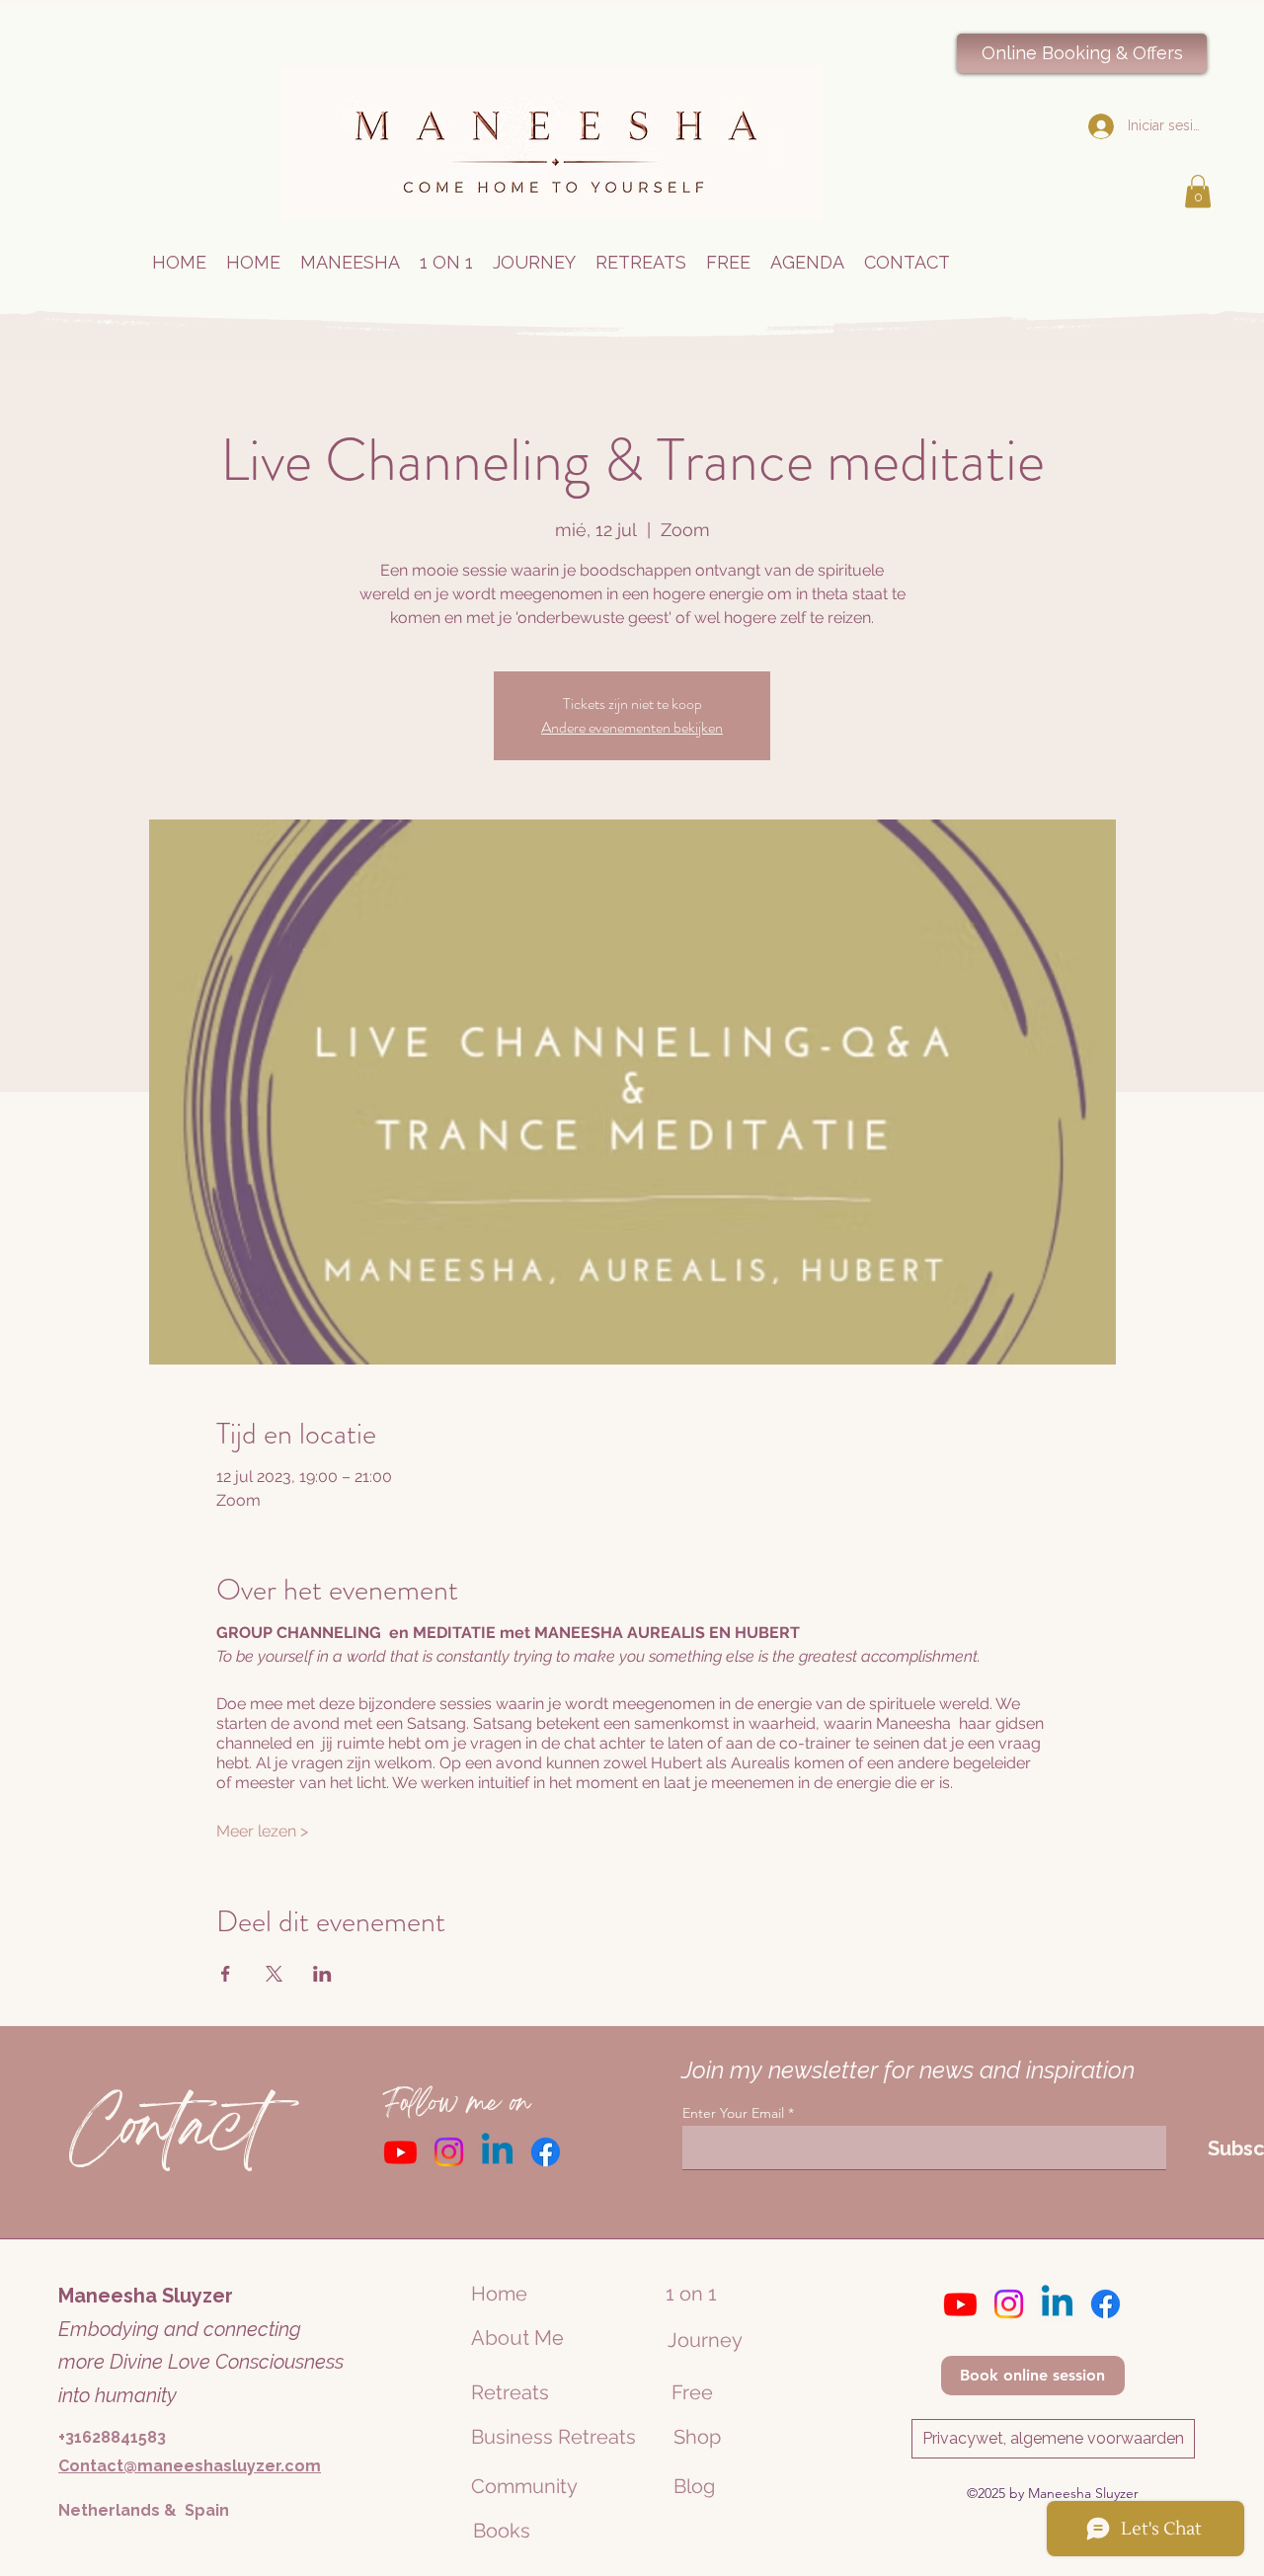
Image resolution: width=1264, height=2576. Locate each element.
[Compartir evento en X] (274, 1974)
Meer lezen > (262, 1831)
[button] (1198, 191)
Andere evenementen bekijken (632, 727)
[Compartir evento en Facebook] (226, 1974)
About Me (517, 2338)
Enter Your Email (733, 2113)
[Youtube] (400, 2152)
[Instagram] (449, 2152)
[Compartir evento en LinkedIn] (322, 1974)
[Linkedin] (497, 2152)
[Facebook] (546, 2152)
